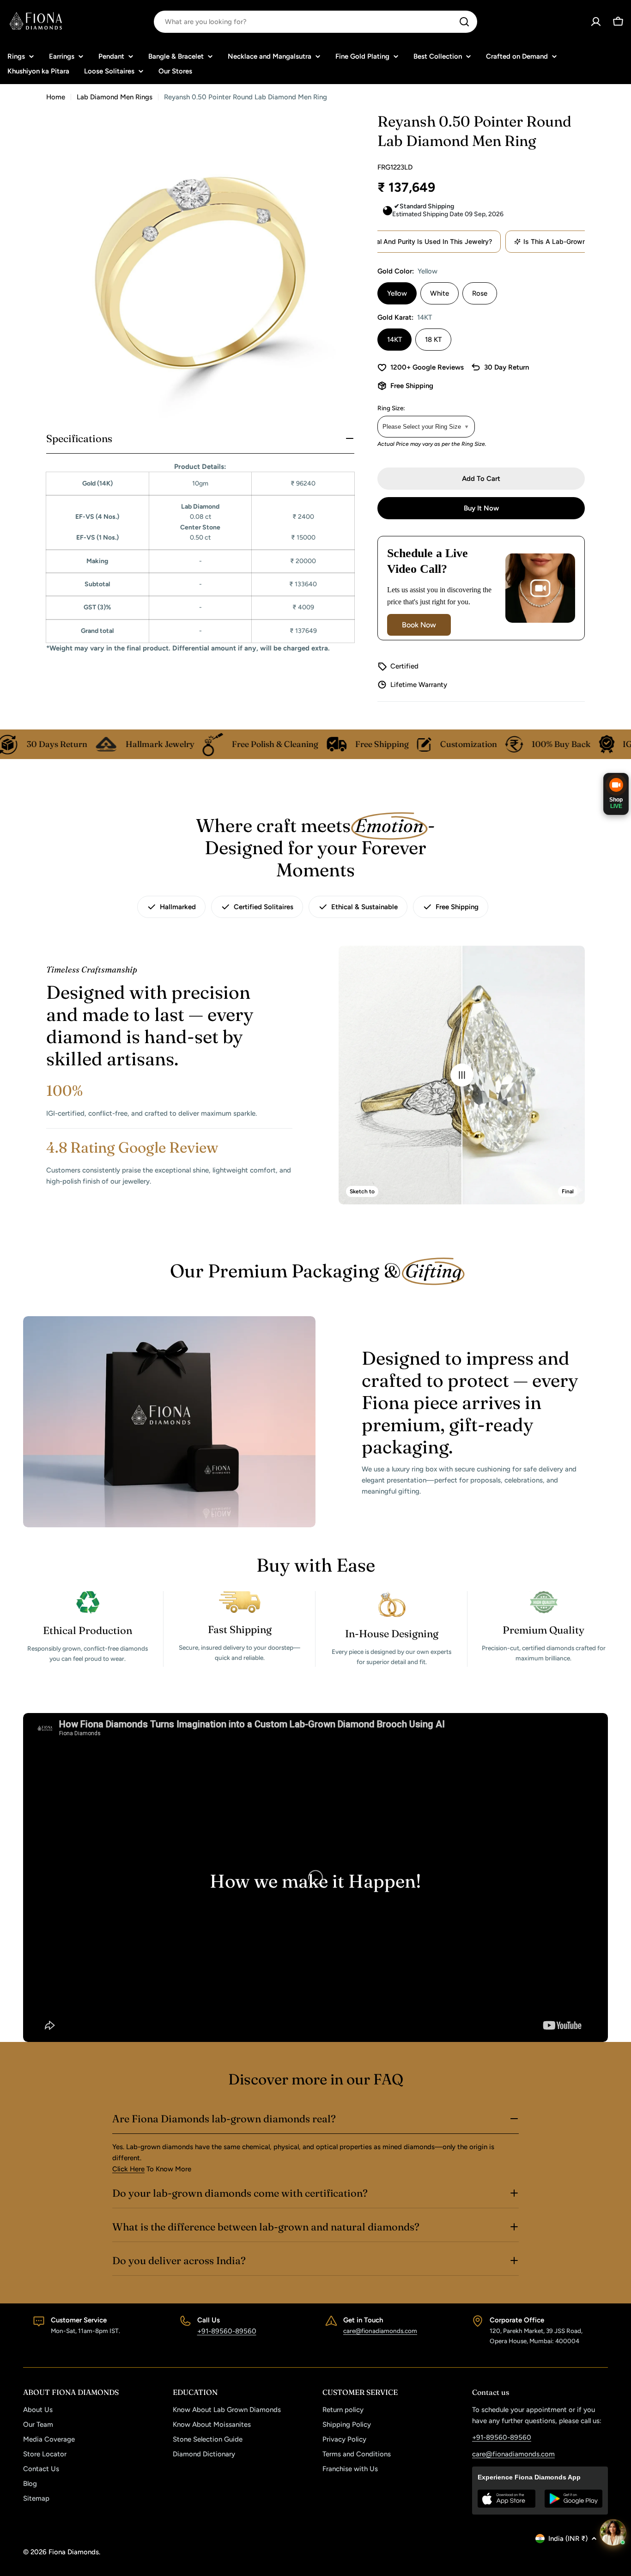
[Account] (596, 22)
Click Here (128, 2169)
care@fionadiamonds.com (380, 2331)
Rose (480, 293)
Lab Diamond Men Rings (115, 97)
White (440, 293)
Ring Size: (391, 408)
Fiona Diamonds (74, 2552)
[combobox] (315, 22)
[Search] (464, 22)
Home (56, 97)
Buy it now (481, 508)
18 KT (433, 340)
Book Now (419, 625)
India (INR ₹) (568, 2539)
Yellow (397, 293)
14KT (394, 340)
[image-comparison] (462, 1075)
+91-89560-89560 (227, 2331)
